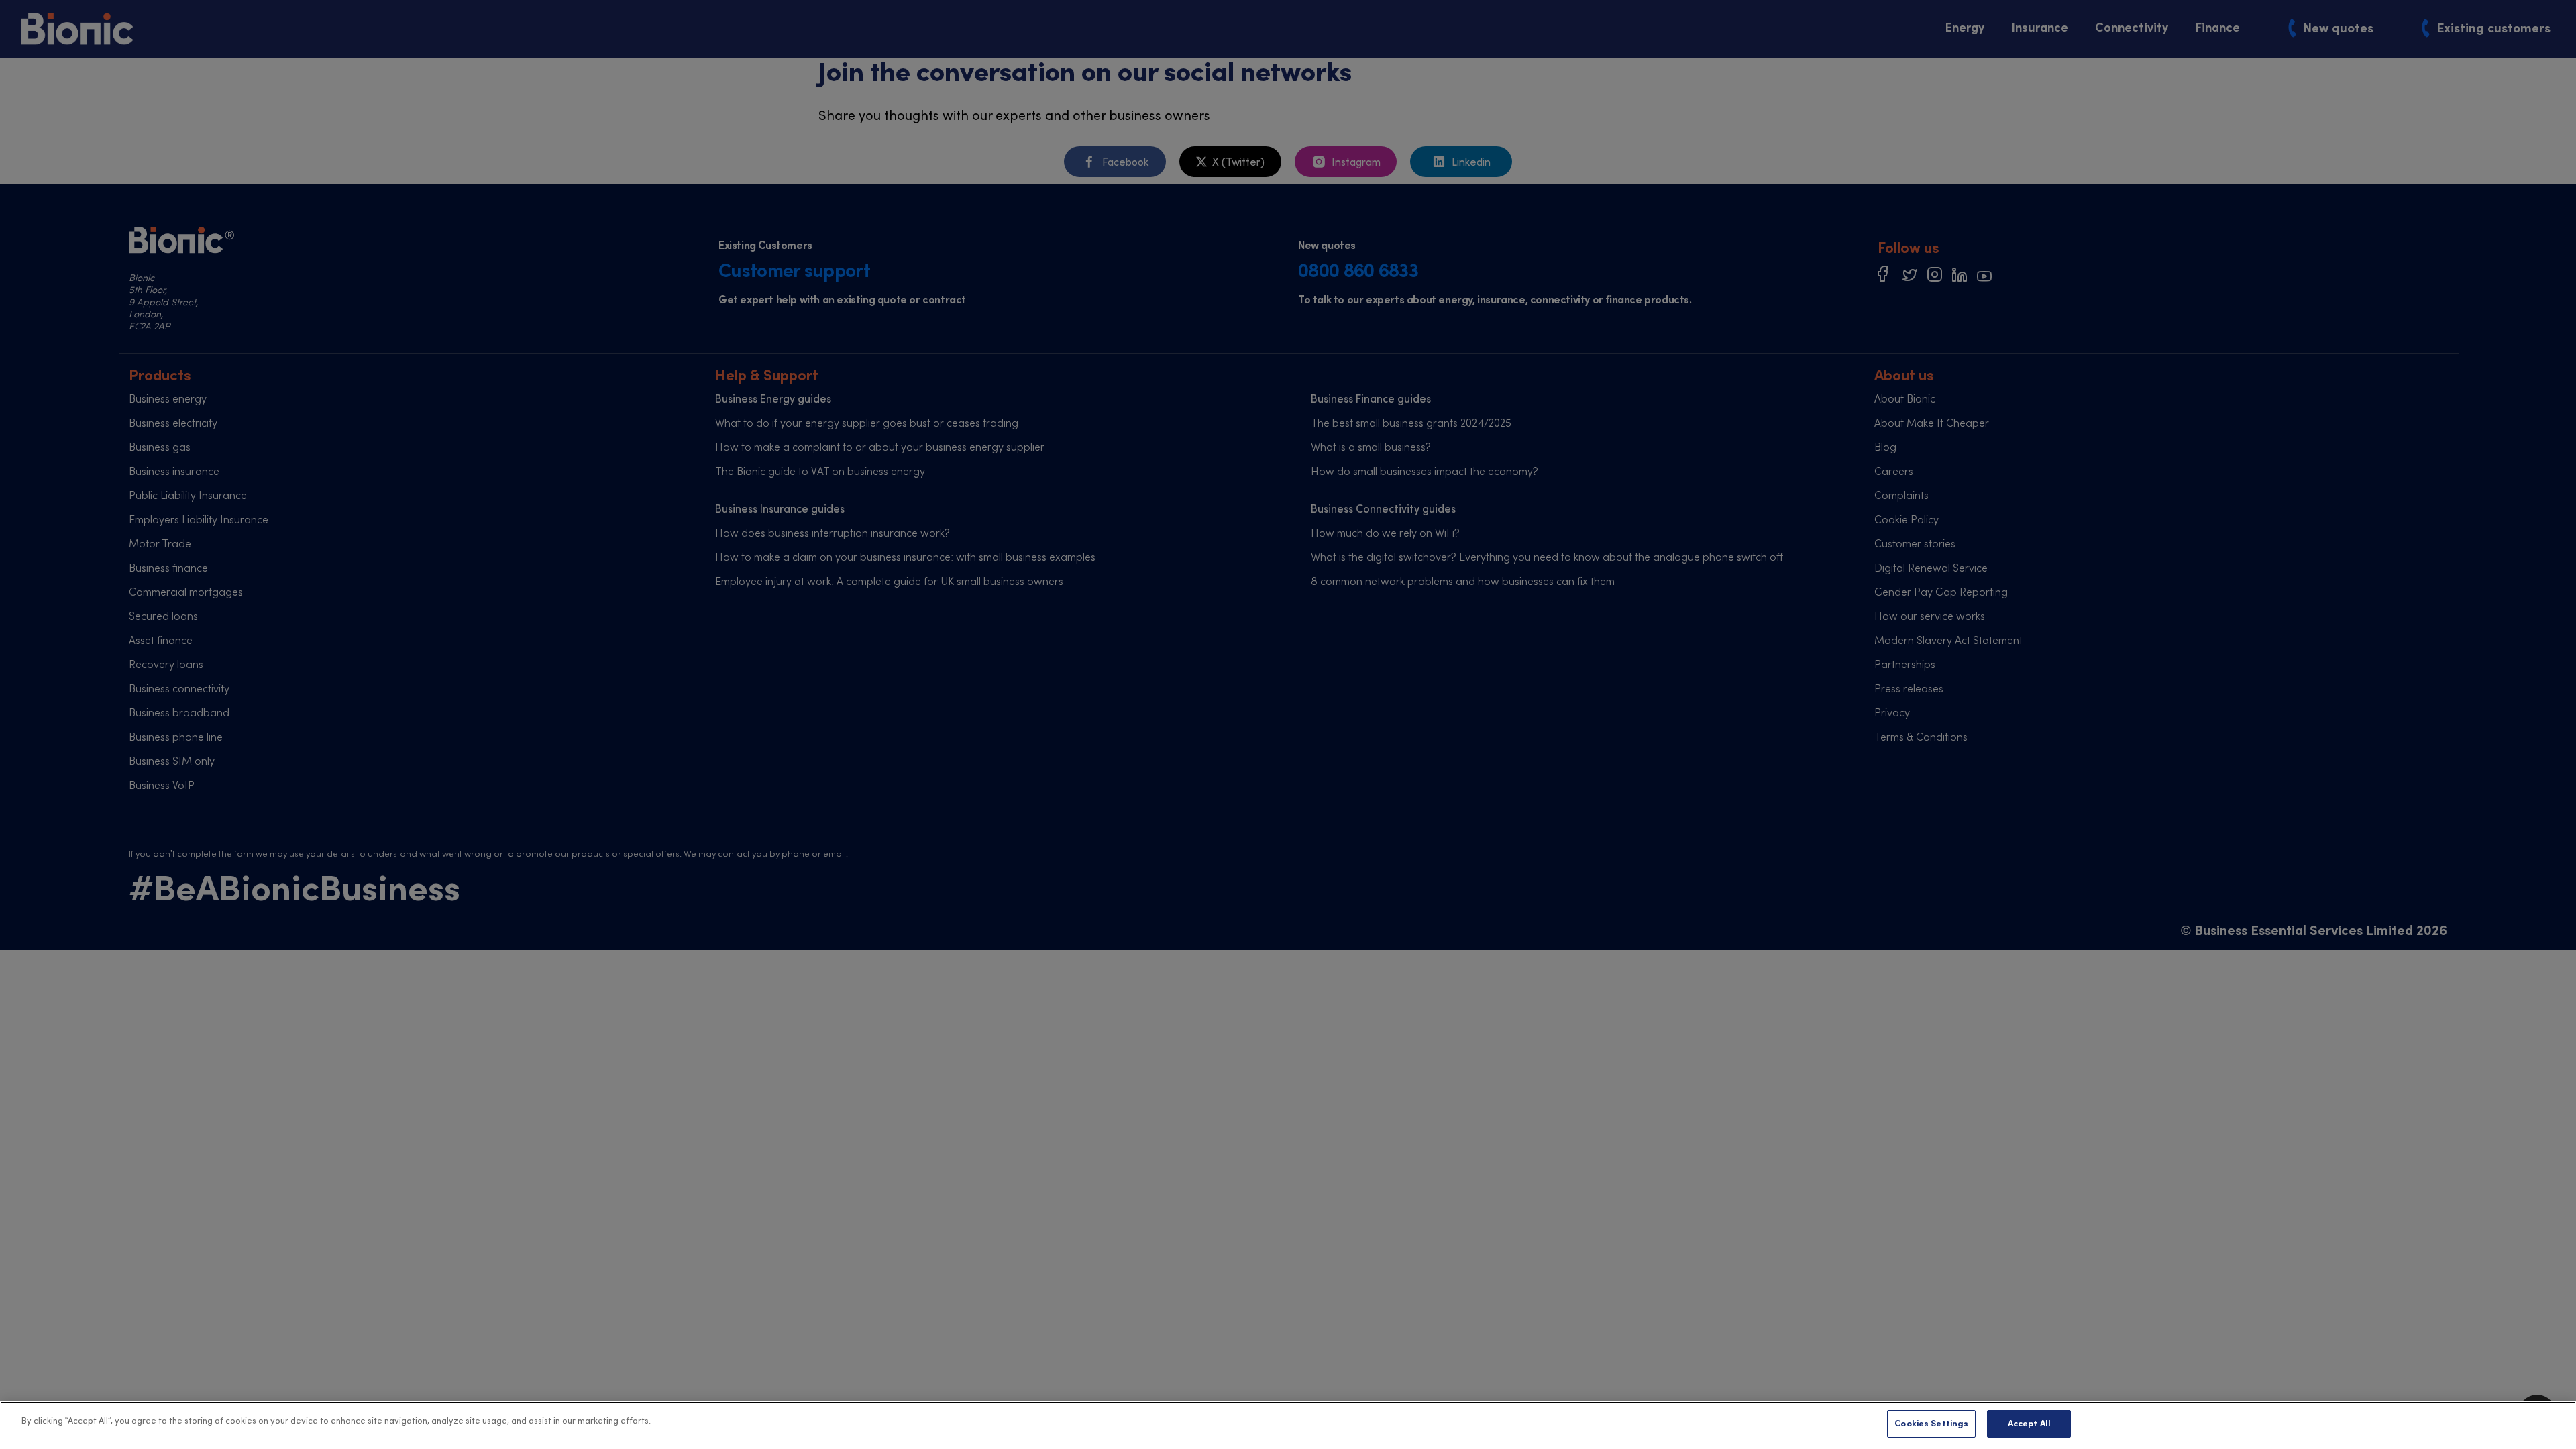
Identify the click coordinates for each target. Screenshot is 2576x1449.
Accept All (2029, 1424)
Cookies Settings (1931, 1424)
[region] (1288, 1425)
